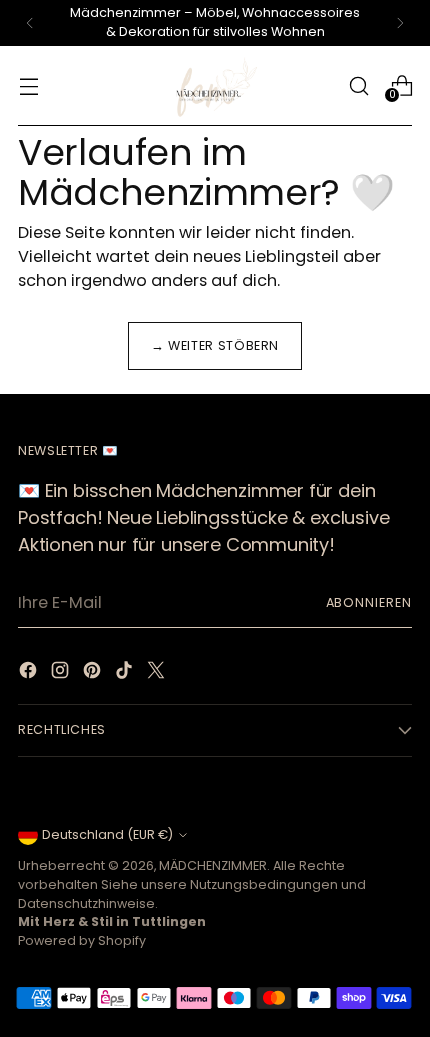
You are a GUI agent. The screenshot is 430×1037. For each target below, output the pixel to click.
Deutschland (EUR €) (107, 834)
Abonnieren (369, 602)
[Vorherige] (30, 23)
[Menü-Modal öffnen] (28, 85)
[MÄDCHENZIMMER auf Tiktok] (126, 673)
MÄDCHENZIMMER (213, 865)
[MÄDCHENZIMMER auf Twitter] (158, 673)
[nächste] (400, 23)
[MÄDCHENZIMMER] (215, 86)
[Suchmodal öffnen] (358, 85)
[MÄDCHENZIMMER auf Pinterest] (94, 673)
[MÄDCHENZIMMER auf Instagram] (62, 673)
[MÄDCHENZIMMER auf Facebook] (30, 673)
